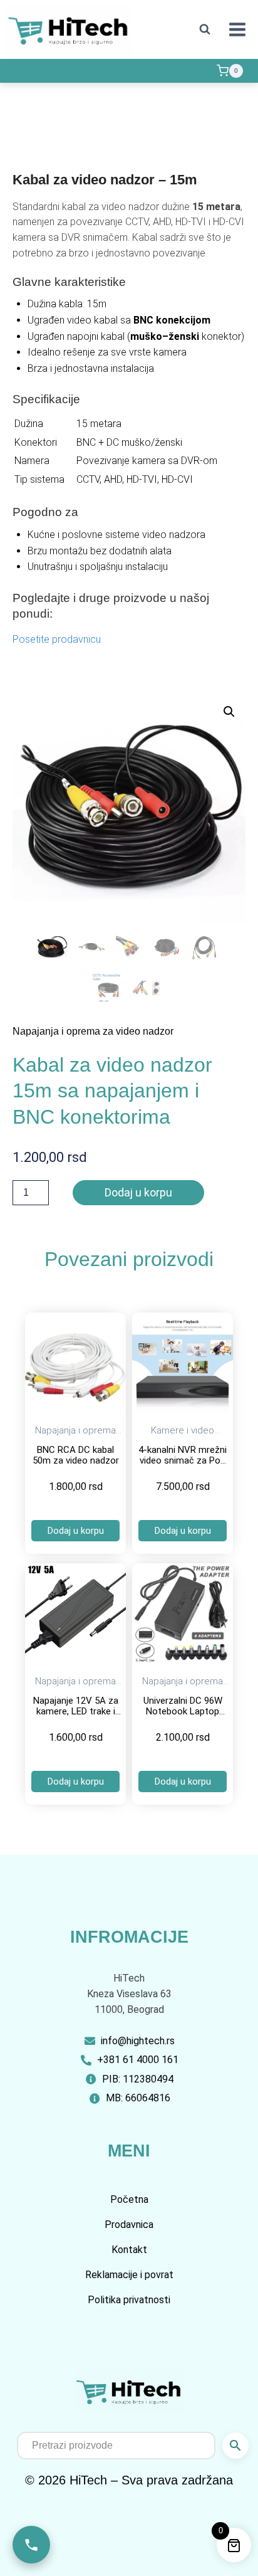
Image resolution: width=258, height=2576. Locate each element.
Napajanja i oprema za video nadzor (93, 1031)
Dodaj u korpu (138, 1192)
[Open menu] (237, 29)
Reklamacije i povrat (129, 2275)
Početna (129, 2199)
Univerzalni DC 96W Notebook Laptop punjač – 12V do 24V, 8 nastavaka (183, 1716)
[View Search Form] (205, 29)
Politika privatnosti (129, 2300)
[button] (229, 712)
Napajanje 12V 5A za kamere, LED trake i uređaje (76, 1711)
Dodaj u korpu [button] (76, 1531)
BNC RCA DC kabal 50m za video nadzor (76, 1455)
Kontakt (129, 2250)
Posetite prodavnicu (57, 639)
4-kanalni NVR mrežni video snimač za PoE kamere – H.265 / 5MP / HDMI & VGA (183, 1465)
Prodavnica (129, 2225)
